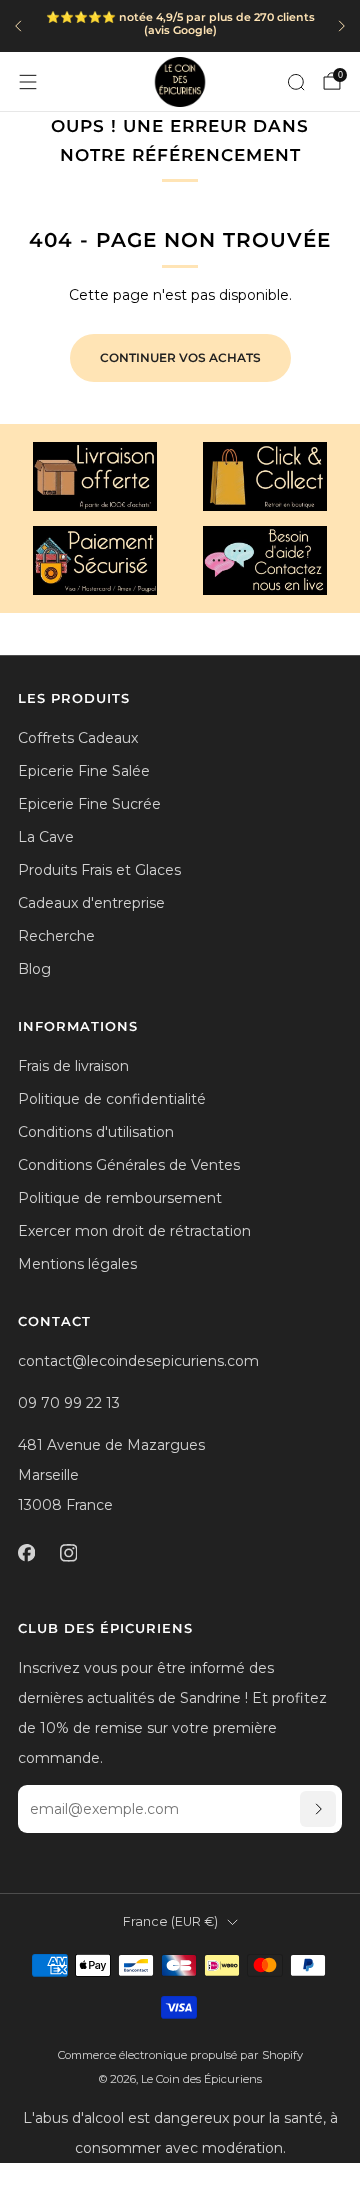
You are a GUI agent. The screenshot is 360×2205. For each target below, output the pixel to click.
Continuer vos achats (180, 357)
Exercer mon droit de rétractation (134, 1231)
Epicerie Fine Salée (84, 771)
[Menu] (28, 82)
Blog (34, 969)
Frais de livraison (73, 1066)
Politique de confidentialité (112, 1099)
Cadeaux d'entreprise (91, 903)
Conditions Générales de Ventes (129, 1165)
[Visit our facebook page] (26, 1553)
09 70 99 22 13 (69, 1403)
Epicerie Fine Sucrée (89, 804)
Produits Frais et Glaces (99, 870)
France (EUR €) (170, 1921)
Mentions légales (77, 1264)
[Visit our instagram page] (68, 1553)
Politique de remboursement (120, 1198)
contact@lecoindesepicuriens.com (138, 1361)
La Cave (46, 837)
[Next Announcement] (342, 26)
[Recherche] (296, 82)
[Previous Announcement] (18, 26)
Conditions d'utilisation (96, 1132)
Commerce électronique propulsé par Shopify (180, 2055)
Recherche (56, 936)
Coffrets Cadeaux (78, 738)
